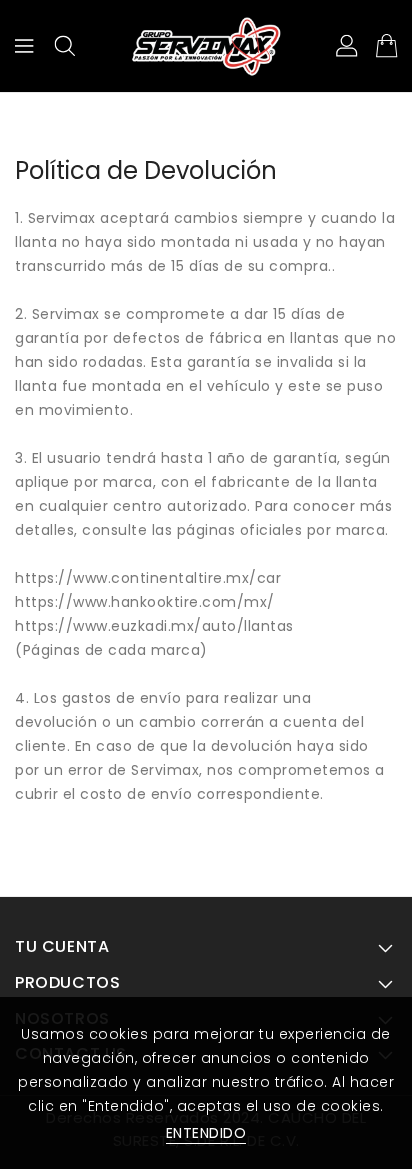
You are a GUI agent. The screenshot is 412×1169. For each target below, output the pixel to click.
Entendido (206, 1133)
